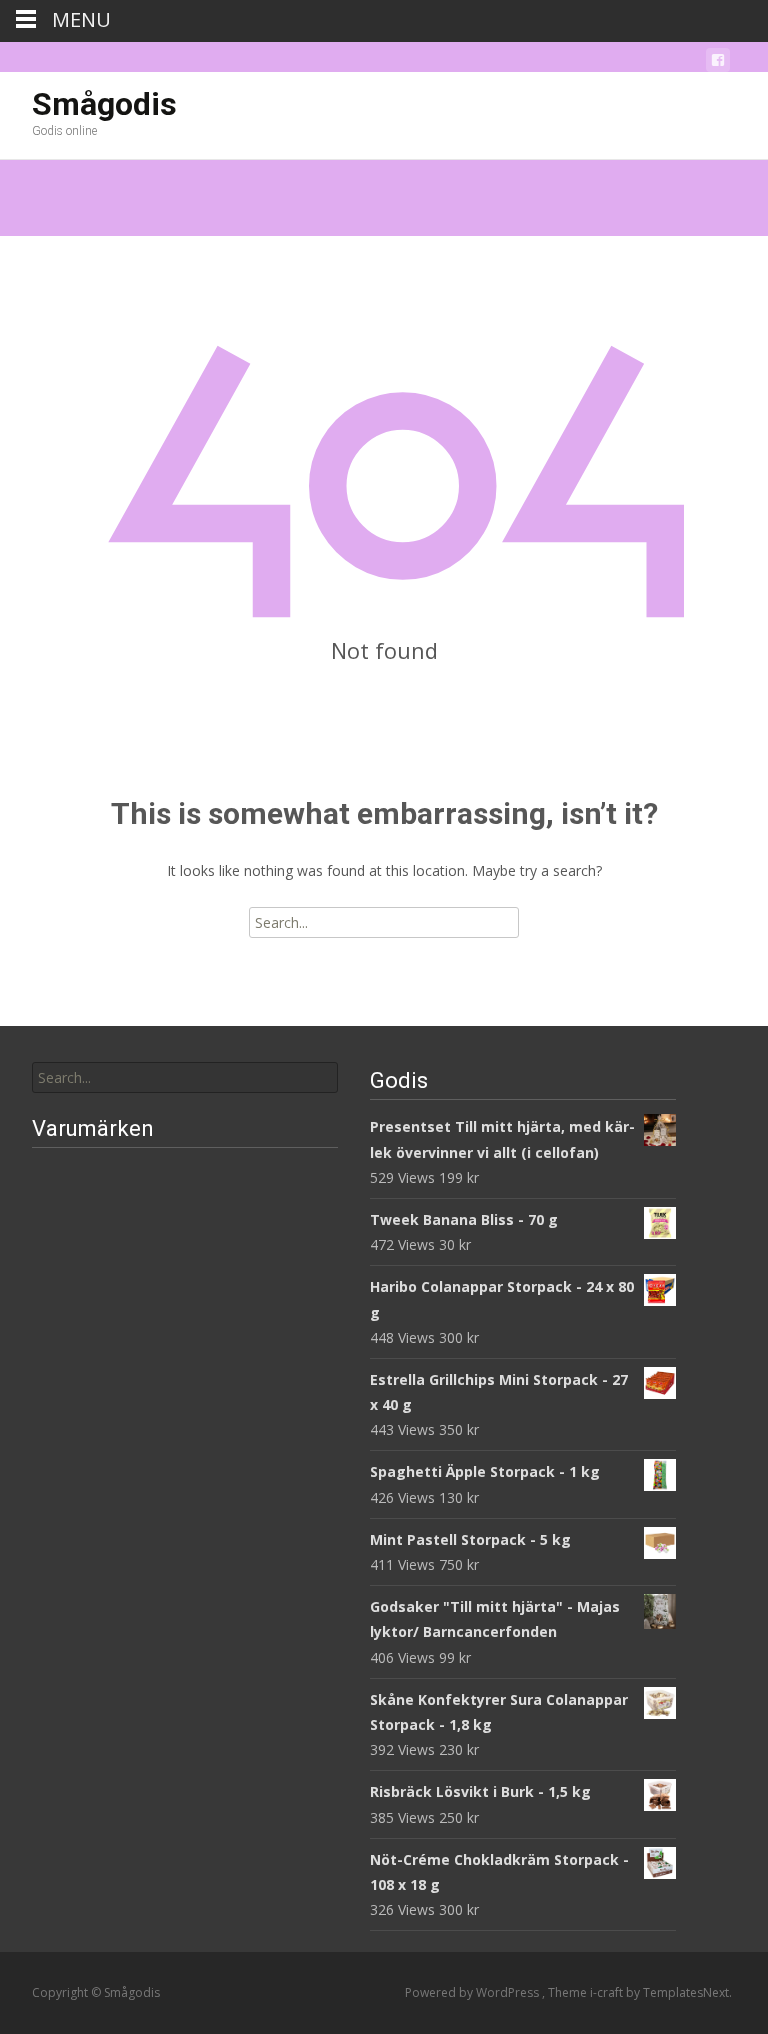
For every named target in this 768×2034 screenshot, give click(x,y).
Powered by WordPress (473, 1992)
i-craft (608, 1992)
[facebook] (718, 63)
